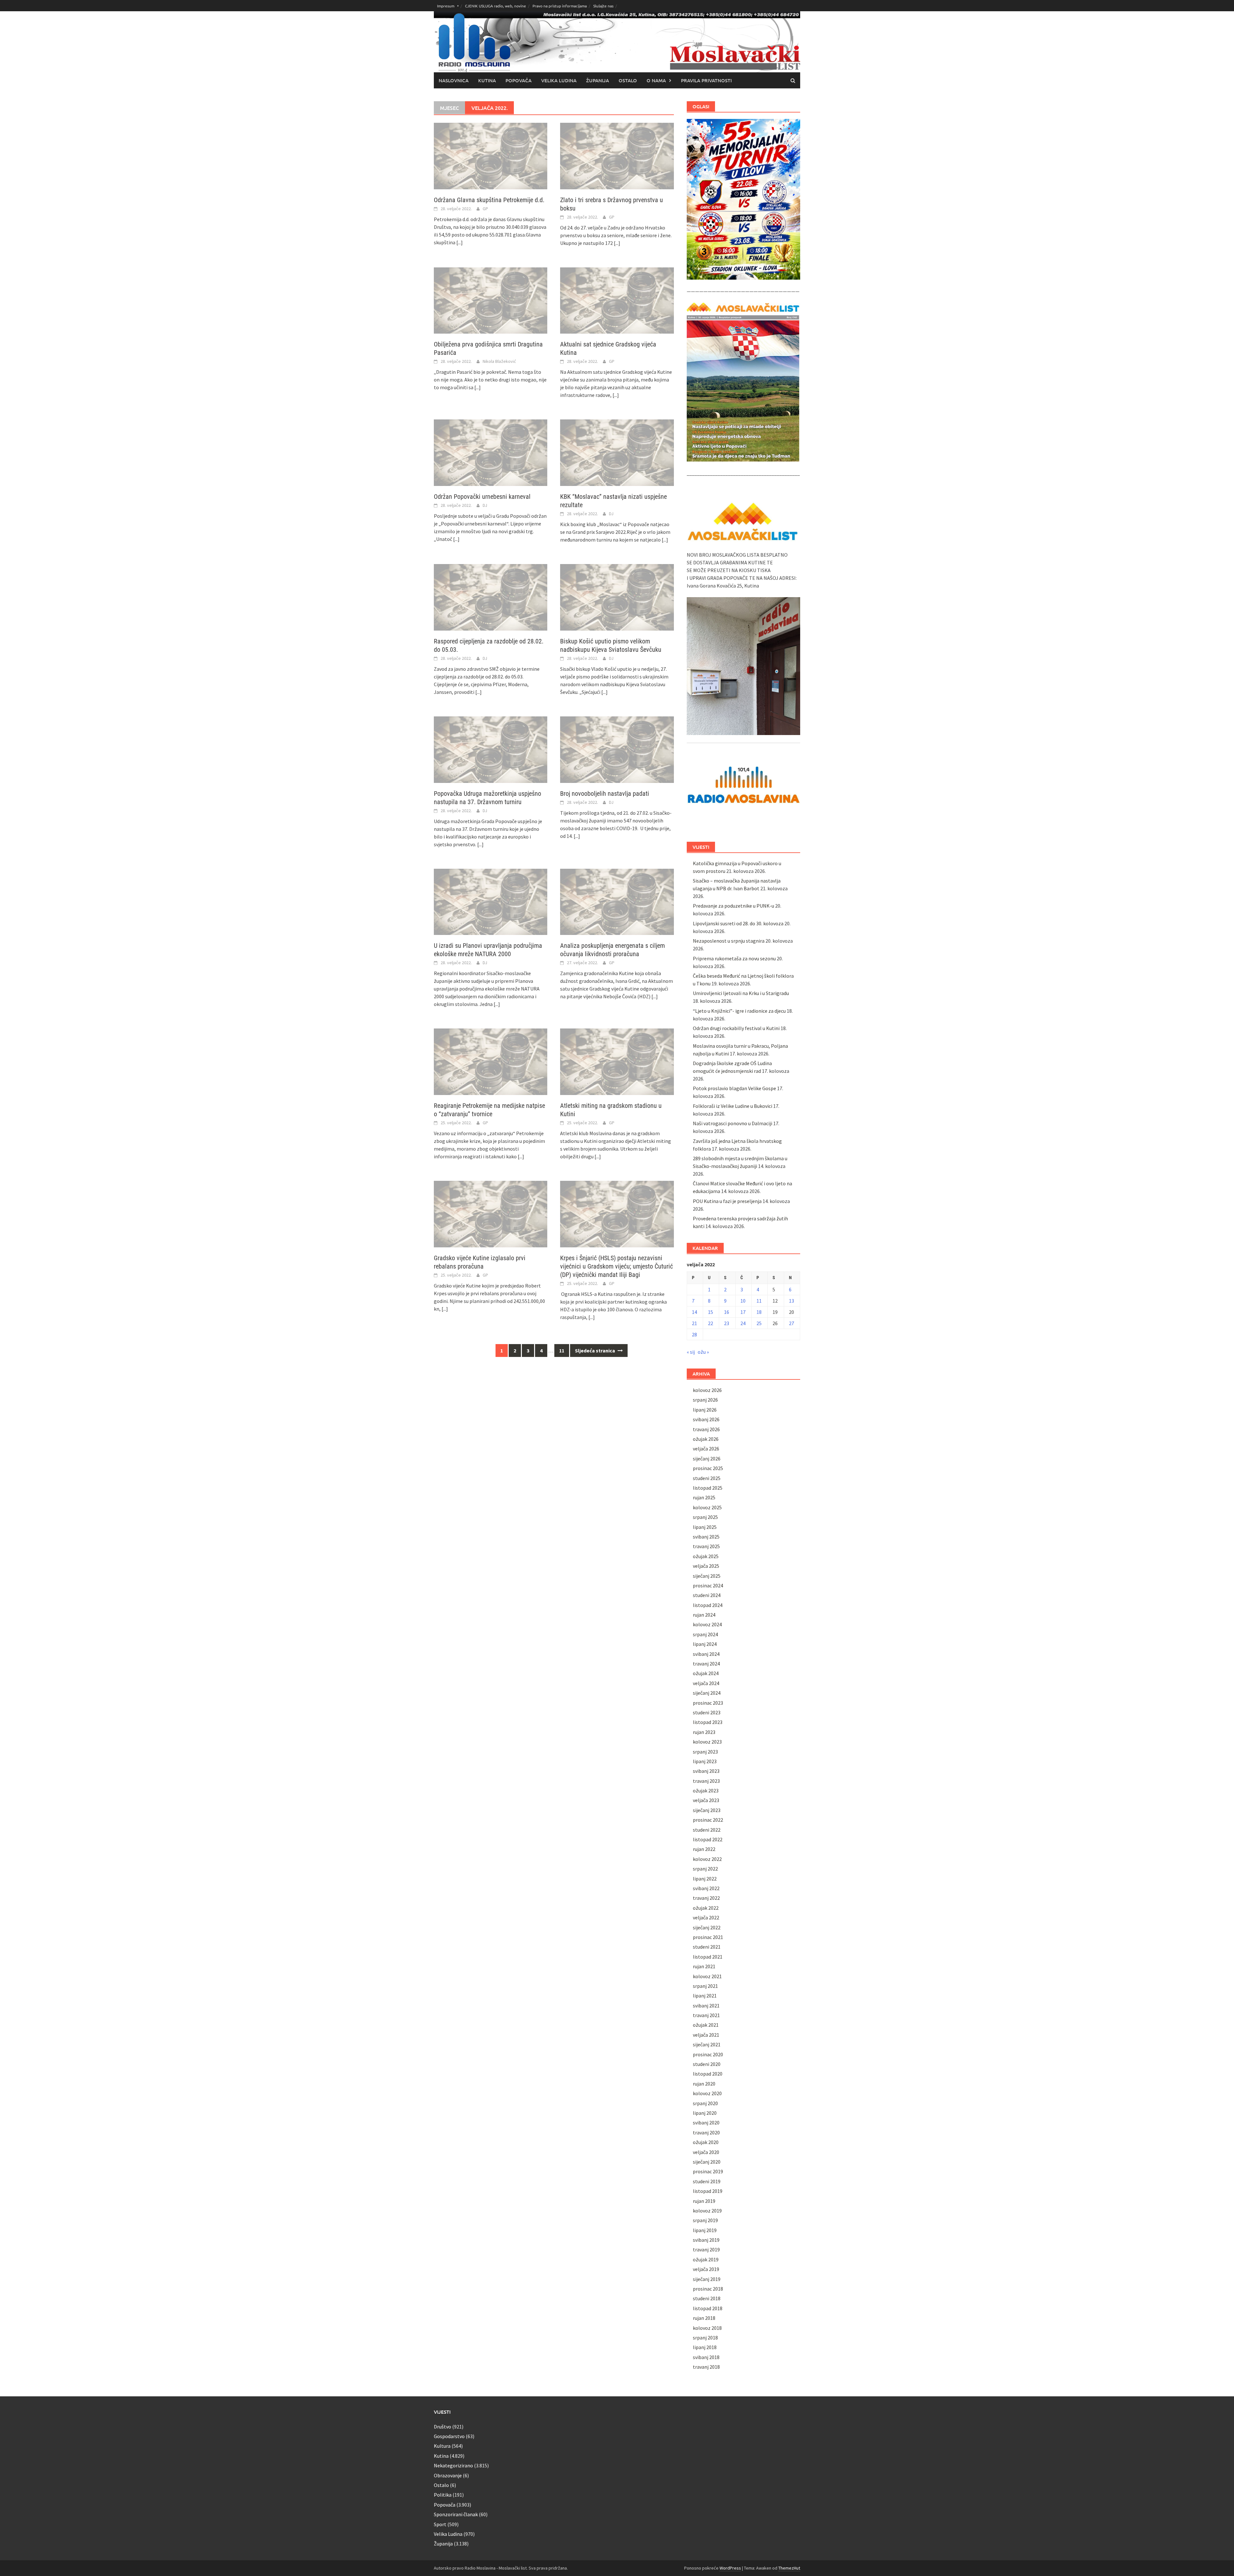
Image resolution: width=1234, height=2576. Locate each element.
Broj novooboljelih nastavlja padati (605, 794)
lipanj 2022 (705, 1879)
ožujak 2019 (706, 2259)
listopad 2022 (708, 1839)
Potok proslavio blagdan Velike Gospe (734, 1088)
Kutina (487, 80)
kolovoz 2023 (707, 1742)
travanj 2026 (706, 1429)
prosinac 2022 (708, 1820)
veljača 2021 (706, 2035)
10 (743, 1301)
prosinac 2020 (708, 2054)
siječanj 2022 (707, 1927)
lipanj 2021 (705, 1996)
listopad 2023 (708, 1722)
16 (727, 1312)
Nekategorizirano (453, 2465)
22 (711, 1323)
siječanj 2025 (707, 1576)
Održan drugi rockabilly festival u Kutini (736, 1028)
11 (562, 1351)
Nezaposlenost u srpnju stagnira (729, 941)
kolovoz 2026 (707, 1390)
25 (759, 1323)
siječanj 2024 (707, 1693)
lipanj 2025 (705, 1527)
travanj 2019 (706, 2249)
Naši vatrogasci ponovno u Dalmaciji (733, 1123)
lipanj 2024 (705, 1644)
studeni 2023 (707, 1712)
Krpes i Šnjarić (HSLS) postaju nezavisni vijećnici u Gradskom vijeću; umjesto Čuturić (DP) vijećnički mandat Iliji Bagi (617, 1266)
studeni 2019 (707, 2181)
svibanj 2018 (706, 2357)
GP (485, 209)
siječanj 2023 (707, 1810)
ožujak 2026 (706, 1439)
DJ (485, 505)
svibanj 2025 (706, 1537)
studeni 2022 (707, 1830)
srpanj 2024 (705, 1634)
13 (791, 1301)
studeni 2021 (707, 1947)
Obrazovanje (448, 2475)
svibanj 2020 (706, 2123)
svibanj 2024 (706, 1654)
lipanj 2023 (705, 1761)
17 (743, 1312)
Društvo (443, 2427)
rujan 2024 (704, 1615)
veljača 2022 (706, 1917)
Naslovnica (454, 80)
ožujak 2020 (706, 2142)
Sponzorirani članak (456, 2514)
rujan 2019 (704, 2201)
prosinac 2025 (708, 1468)
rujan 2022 (704, 1849)
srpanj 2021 (705, 1986)
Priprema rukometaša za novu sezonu (734, 958)
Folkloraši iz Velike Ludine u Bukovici (733, 1106)
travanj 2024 (706, 1664)
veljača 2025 (706, 1566)
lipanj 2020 (705, 2113)
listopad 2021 (708, 1957)
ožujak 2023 (706, 1791)
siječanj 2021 (707, 2044)
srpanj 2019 (705, 2220)
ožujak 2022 (706, 1908)
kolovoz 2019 (707, 2211)
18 (759, 1312)
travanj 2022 (706, 1898)
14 (694, 1312)
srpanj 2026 (705, 1400)
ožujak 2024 (706, 1673)
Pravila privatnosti (706, 80)
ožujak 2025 (706, 1556)
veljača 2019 (706, 2269)
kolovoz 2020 (707, 2093)
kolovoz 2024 (707, 1624)
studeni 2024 (707, 1595)
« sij (691, 1352)
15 (711, 1312)
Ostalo (628, 80)
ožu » (703, 1352)
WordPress (730, 2568)
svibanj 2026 (706, 1419)
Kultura (442, 2446)
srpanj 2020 (705, 2103)
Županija (598, 80)
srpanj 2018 (705, 2338)
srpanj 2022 (705, 1869)
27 (791, 1323)
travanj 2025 (706, 1546)
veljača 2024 (706, 1683)
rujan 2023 (704, 1732)
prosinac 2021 (708, 1937)
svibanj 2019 (706, 2240)
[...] (460, 242)
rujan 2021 (704, 1966)
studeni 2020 (707, 2064)
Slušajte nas (603, 6)
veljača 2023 (706, 1800)
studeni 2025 (707, 1478)
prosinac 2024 (708, 1585)
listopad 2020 (708, 2074)
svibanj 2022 (706, 1888)
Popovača (519, 80)
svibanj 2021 (706, 2006)
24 (743, 1323)
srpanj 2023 (705, 1752)
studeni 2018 (707, 2298)
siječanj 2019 (707, 2279)
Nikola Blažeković (499, 361)
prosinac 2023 (708, 1703)
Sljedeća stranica (595, 1351)
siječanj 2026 (707, 1459)
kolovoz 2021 (707, 1976)
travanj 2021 (706, 2015)
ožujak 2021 (706, 2025)
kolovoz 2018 (707, 2328)
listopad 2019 (708, 2191)
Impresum (446, 6)
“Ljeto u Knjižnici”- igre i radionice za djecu (739, 1011)
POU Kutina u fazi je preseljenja (727, 1201)
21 (694, 1323)
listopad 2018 (708, 2308)
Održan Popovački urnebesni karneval (482, 497)
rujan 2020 (704, 2084)
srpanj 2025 (705, 1517)
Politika (443, 2495)
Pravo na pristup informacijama (560, 6)
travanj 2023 (706, 1781)
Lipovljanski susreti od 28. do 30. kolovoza (738, 923)
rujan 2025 (704, 1497)
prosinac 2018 (708, 2289)
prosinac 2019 (708, 2171)
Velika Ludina (559, 80)
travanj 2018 (706, 2367)
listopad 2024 (708, 1605)
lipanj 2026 (705, 1410)
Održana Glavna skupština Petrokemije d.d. (489, 200)
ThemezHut (789, 2568)
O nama (656, 80)
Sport (440, 2524)
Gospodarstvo (449, 2436)
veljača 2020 (706, 2152)
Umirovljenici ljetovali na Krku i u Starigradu (741, 993)
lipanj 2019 (705, 2230)
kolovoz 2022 (707, 1859)
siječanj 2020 (707, 2162)
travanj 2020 (706, 2132)
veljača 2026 (706, 1449)
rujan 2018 (704, 2318)
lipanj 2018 (705, 2347)
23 (727, 1323)
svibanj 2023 (706, 1771)
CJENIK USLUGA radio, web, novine (496, 6)
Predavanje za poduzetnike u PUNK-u (733, 906)
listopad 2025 (708, 1488)
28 (694, 1334)
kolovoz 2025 (707, 1507)
